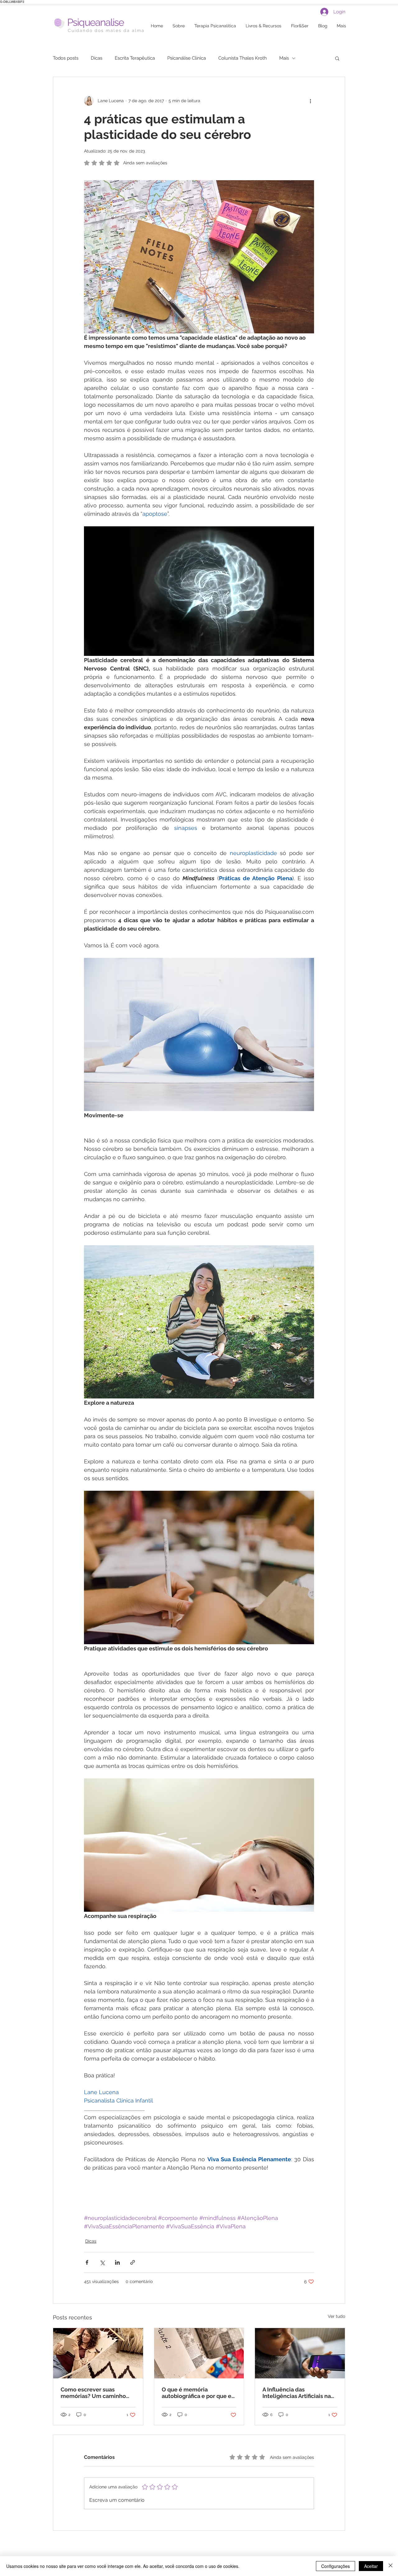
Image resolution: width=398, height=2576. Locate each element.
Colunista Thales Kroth (243, 58)
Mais (284, 58)
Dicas (97, 58)
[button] (337, 58)
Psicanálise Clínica (187, 58)
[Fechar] (391, 2566)
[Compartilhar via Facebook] (87, 2262)
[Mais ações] (310, 101)
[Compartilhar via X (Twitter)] (102, 2262)
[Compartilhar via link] (133, 2262)
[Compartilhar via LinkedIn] (117, 2262)
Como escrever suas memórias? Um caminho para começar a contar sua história (96, 2393)
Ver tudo (336, 2316)
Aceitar (371, 2566)
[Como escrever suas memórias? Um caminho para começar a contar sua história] (98, 2353)
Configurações (336, 2566)
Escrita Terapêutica (135, 58)
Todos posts (66, 58)
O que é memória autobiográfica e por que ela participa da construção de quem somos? (199, 2393)
